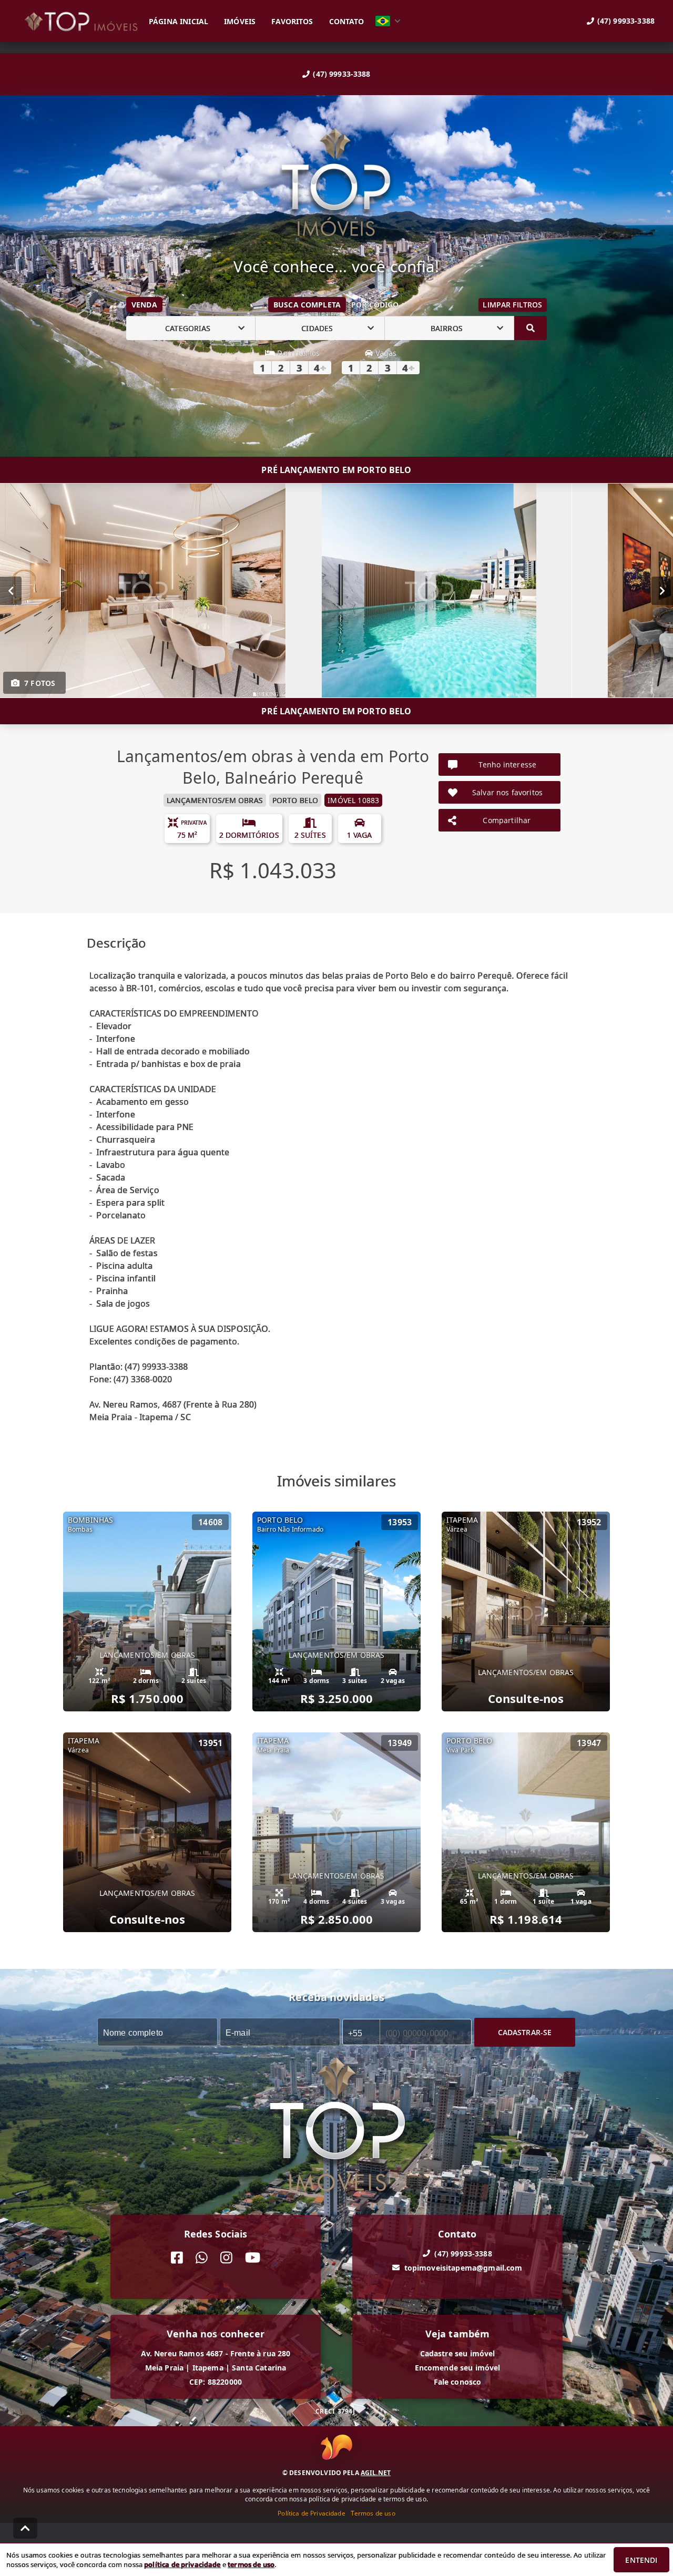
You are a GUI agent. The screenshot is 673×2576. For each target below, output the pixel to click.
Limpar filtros (512, 305)
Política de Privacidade (311, 2513)
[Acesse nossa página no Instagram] (226, 2258)
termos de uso (251, 2564)
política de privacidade (182, 2564)
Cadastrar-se (525, 2032)
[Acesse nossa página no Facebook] (177, 2258)
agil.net (376, 2473)
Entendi (641, 2560)
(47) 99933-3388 (341, 74)
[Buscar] (531, 328)
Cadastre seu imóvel (458, 2353)
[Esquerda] (11, 591)
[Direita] (662, 591)
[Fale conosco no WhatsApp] (202, 2258)
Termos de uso (373, 2513)
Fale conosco (458, 2382)
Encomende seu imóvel (458, 2368)
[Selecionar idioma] (388, 21)
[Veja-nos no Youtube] (253, 2258)
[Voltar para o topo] (25, 2528)
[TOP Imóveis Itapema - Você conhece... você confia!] (336, 183)
